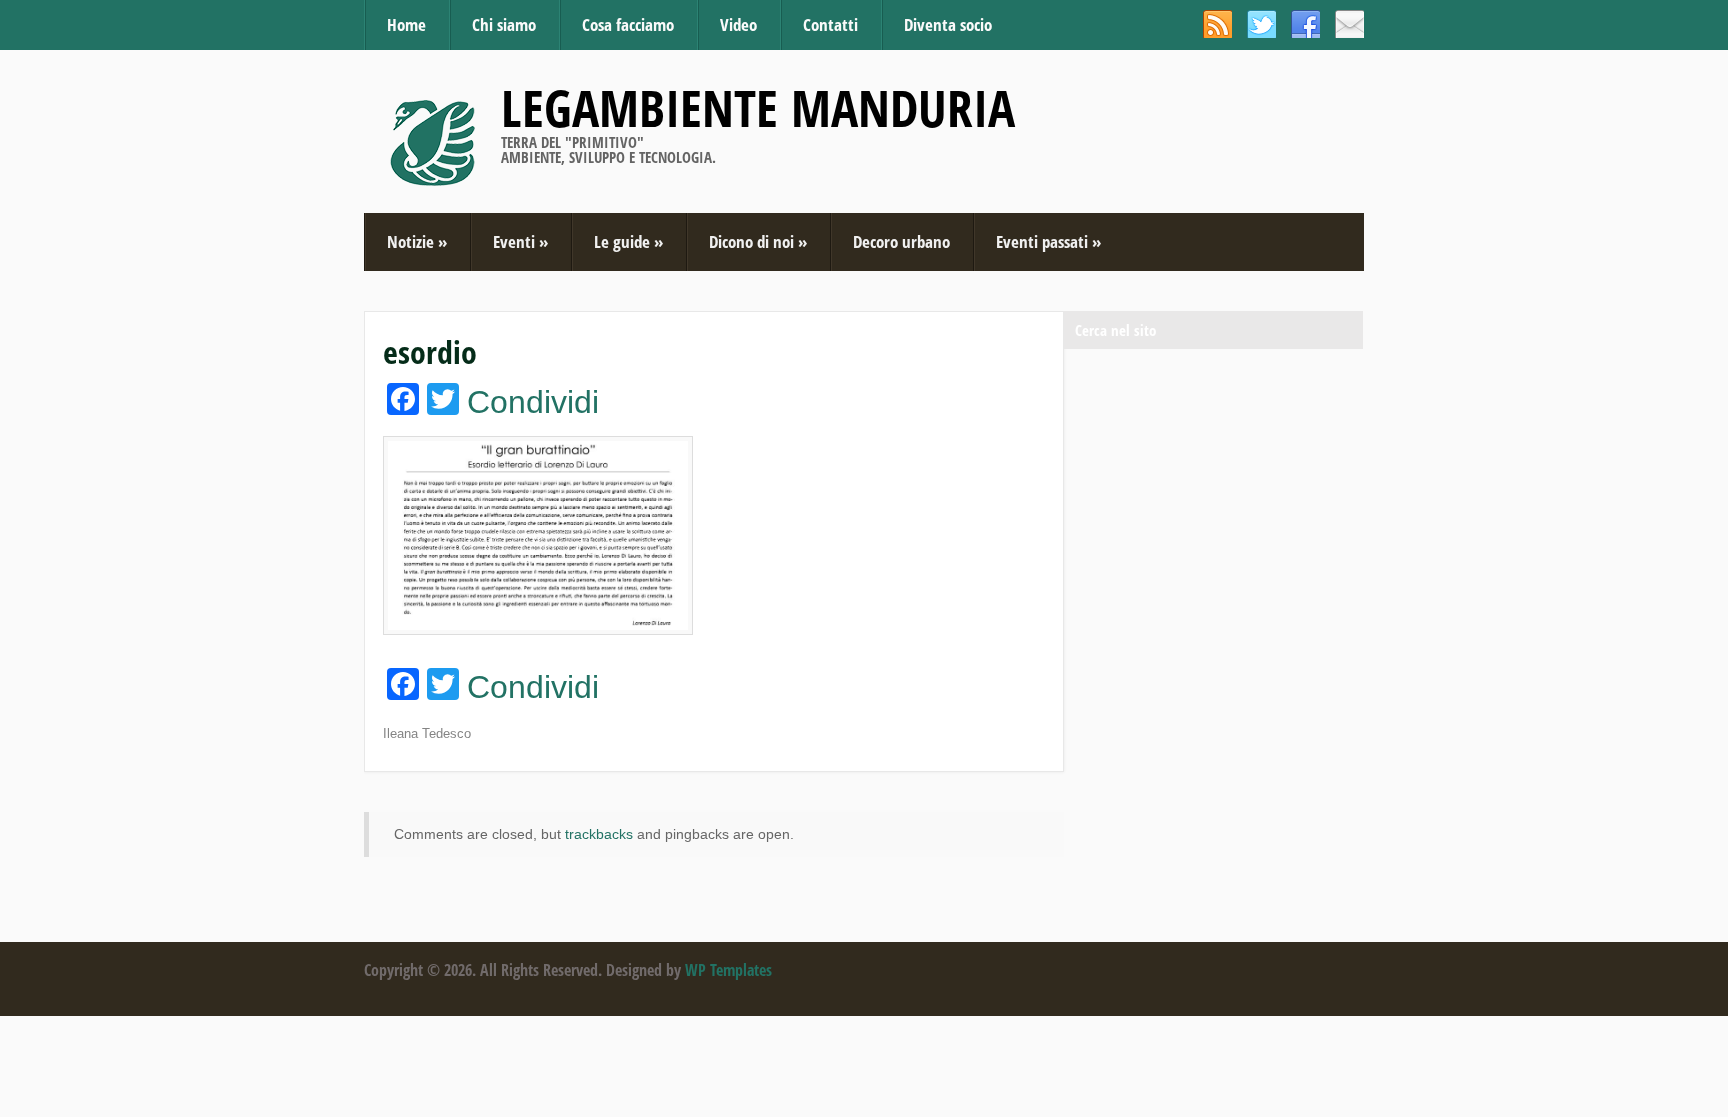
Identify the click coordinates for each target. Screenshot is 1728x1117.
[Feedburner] (1349, 24)
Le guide (628, 241)
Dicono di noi (758, 241)
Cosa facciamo (628, 24)
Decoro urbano (901, 241)
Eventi (520, 241)
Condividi (533, 402)
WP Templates (728, 970)
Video (738, 24)
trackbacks (599, 834)
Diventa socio (948, 24)
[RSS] (1217, 24)
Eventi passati (1048, 241)
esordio (430, 351)
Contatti (830, 24)
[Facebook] (1305, 24)
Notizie (417, 241)
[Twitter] (1261, 24)
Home (406, 24)
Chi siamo (504, 24)
